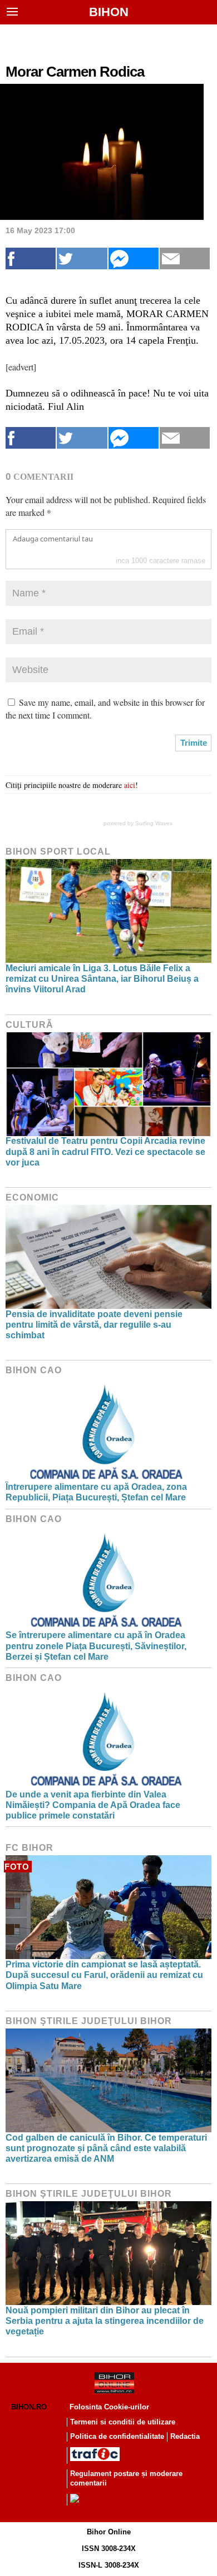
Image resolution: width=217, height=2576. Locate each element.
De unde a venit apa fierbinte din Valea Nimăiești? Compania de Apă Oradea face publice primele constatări (93, 1805)
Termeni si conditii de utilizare (123, 2422)
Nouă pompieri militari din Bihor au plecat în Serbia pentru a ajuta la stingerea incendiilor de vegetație (105, 2321)
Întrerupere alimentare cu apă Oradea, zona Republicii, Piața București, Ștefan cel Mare (96, 1492)
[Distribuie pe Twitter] (82, 258)
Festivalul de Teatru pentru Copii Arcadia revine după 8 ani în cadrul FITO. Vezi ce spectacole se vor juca (105, 1151)
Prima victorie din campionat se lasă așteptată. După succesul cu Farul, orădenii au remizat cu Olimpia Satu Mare (104, 1975)
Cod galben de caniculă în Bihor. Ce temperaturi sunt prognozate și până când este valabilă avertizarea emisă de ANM (106, 2148)
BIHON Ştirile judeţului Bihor (89, 2021)
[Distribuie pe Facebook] (31, 258)
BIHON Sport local (58, 852)
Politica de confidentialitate (117, 2436)
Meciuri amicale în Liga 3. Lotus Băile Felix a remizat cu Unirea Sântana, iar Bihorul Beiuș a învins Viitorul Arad (102, 979)
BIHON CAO (34, 1370)
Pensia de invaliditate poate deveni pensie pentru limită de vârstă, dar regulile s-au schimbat (94, 1325)
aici (130, 785)
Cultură (29, 1025)
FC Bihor (29, 1848)
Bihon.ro (29, 2407)
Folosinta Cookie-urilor (109, 2407)
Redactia (185, 2436)
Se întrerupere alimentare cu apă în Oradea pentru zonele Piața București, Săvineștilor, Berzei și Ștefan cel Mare (96, 1646)
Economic (32, 1197)
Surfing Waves (154, 823)
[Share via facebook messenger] (134, 258)
